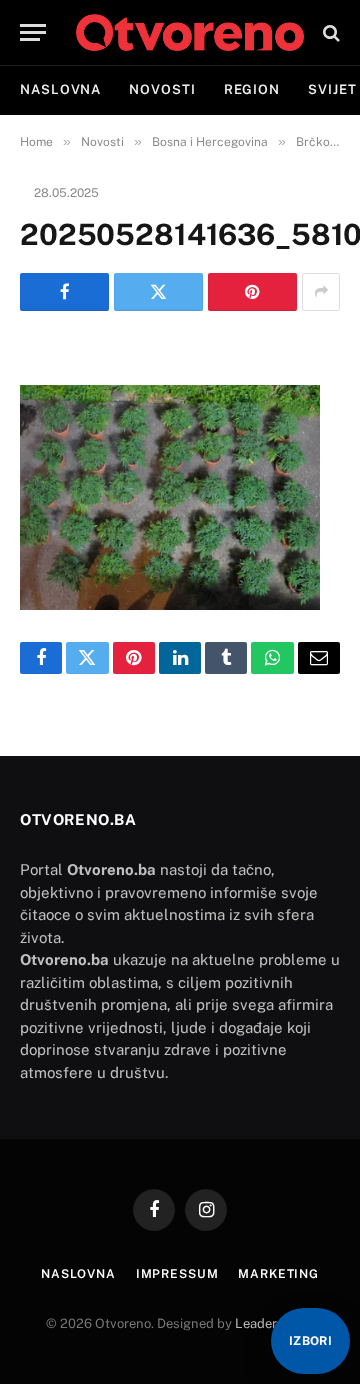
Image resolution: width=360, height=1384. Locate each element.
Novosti (162, 89)
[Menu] (33, 32)
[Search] (329, 32)
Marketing (278, 1274)
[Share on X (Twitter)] (158, 292)
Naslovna (60, 89)
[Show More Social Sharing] (321, 292)
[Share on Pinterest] (252, 292)
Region (252, 89)
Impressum (177, 1274)
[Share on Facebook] (64, 292)
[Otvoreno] (190, 32)
